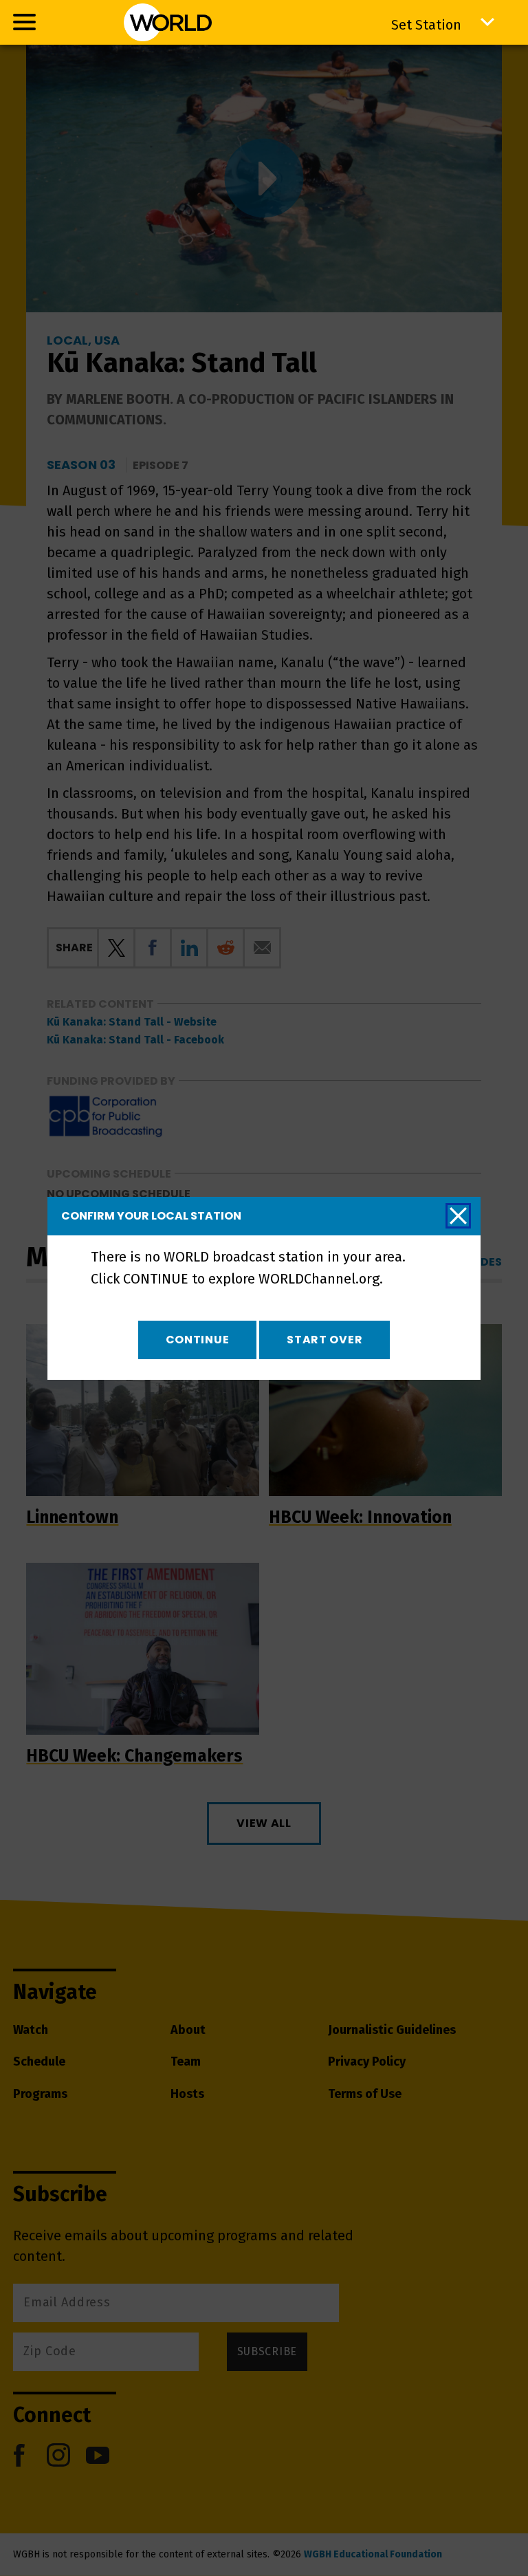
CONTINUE (198, 1340)
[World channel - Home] (168, 22)
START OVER (324, 1340)
